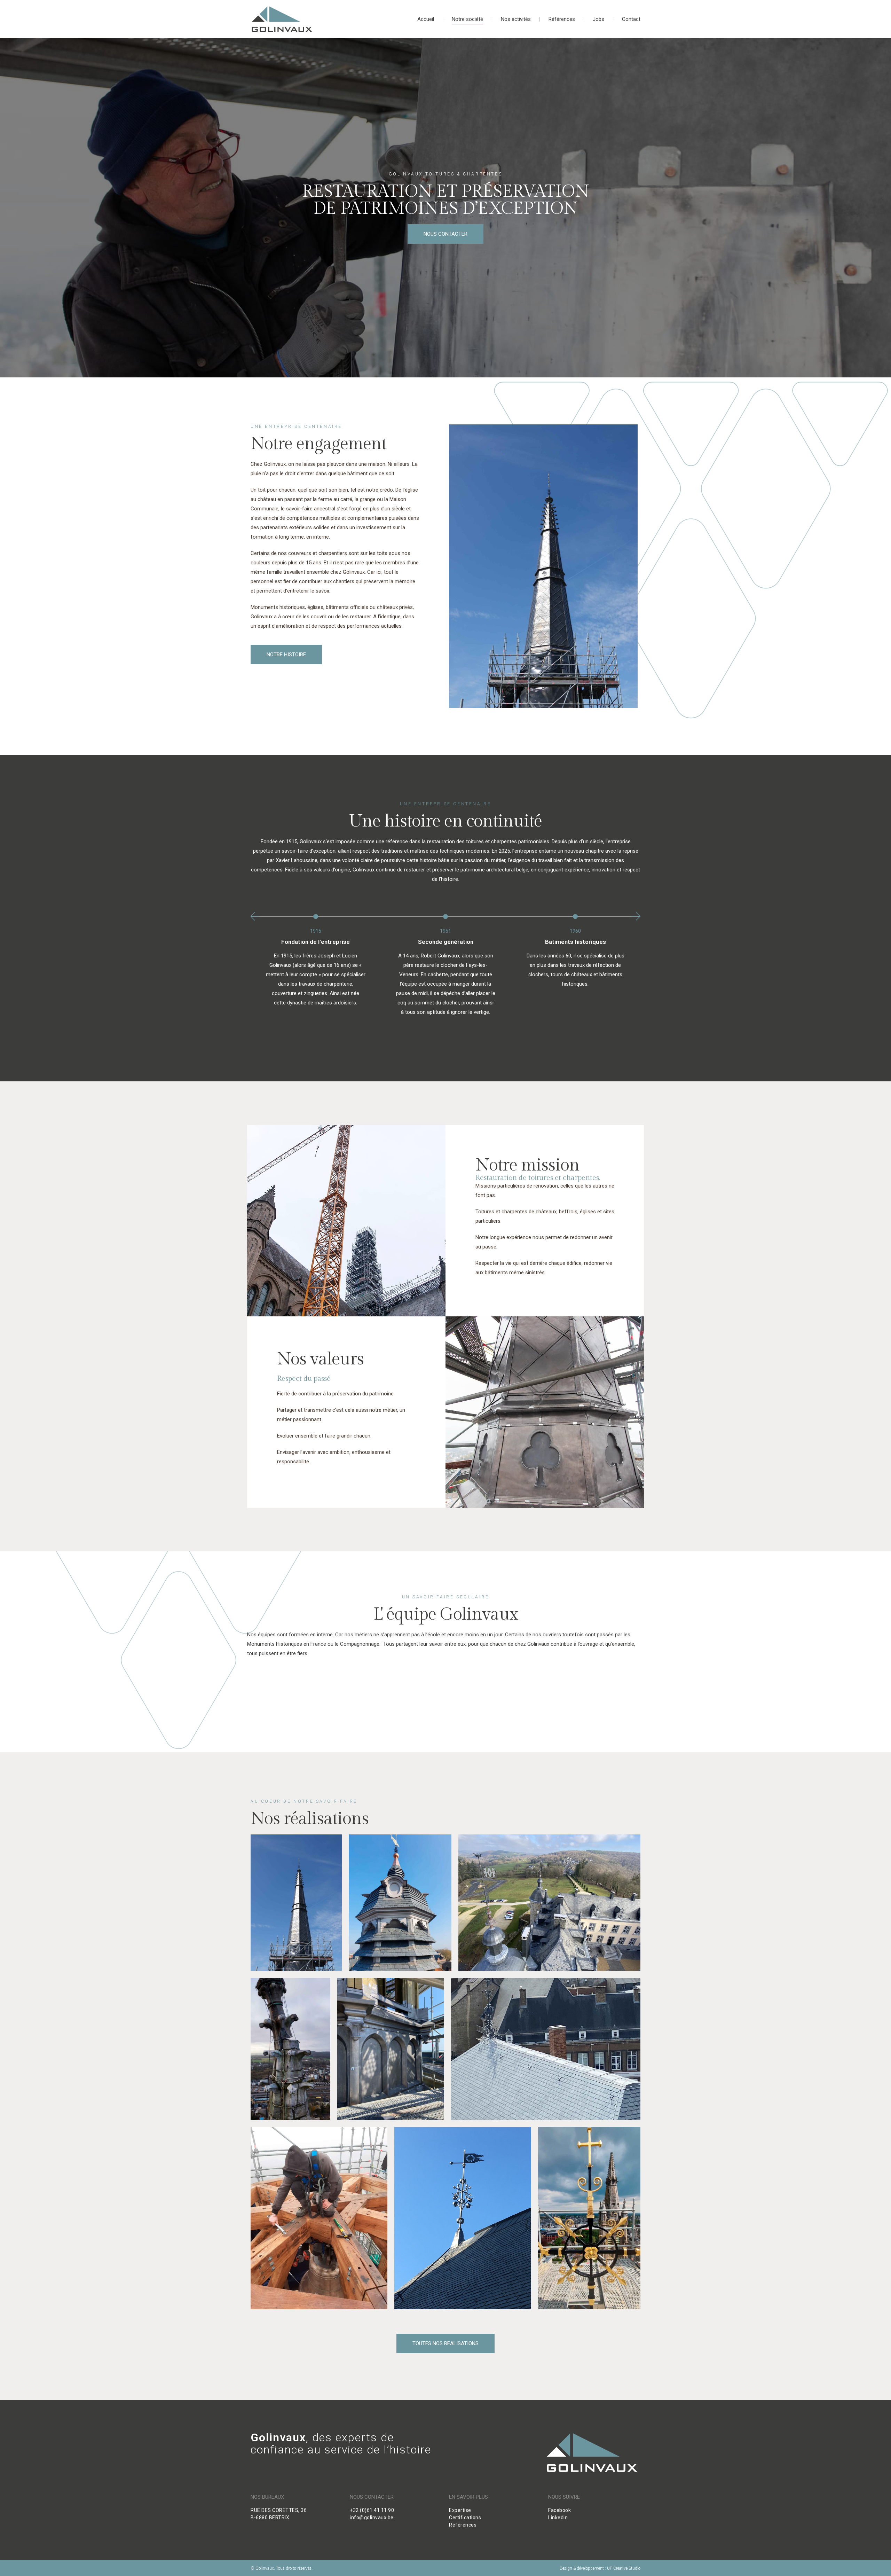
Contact (631, 19)
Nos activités (516, 19)
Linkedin (558, 2518)
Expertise (460, 2510)
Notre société (467, 19)
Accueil (426, 19)
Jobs (598, 19)
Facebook (559, 2510)
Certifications (465, 2518)
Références (562, 19)
